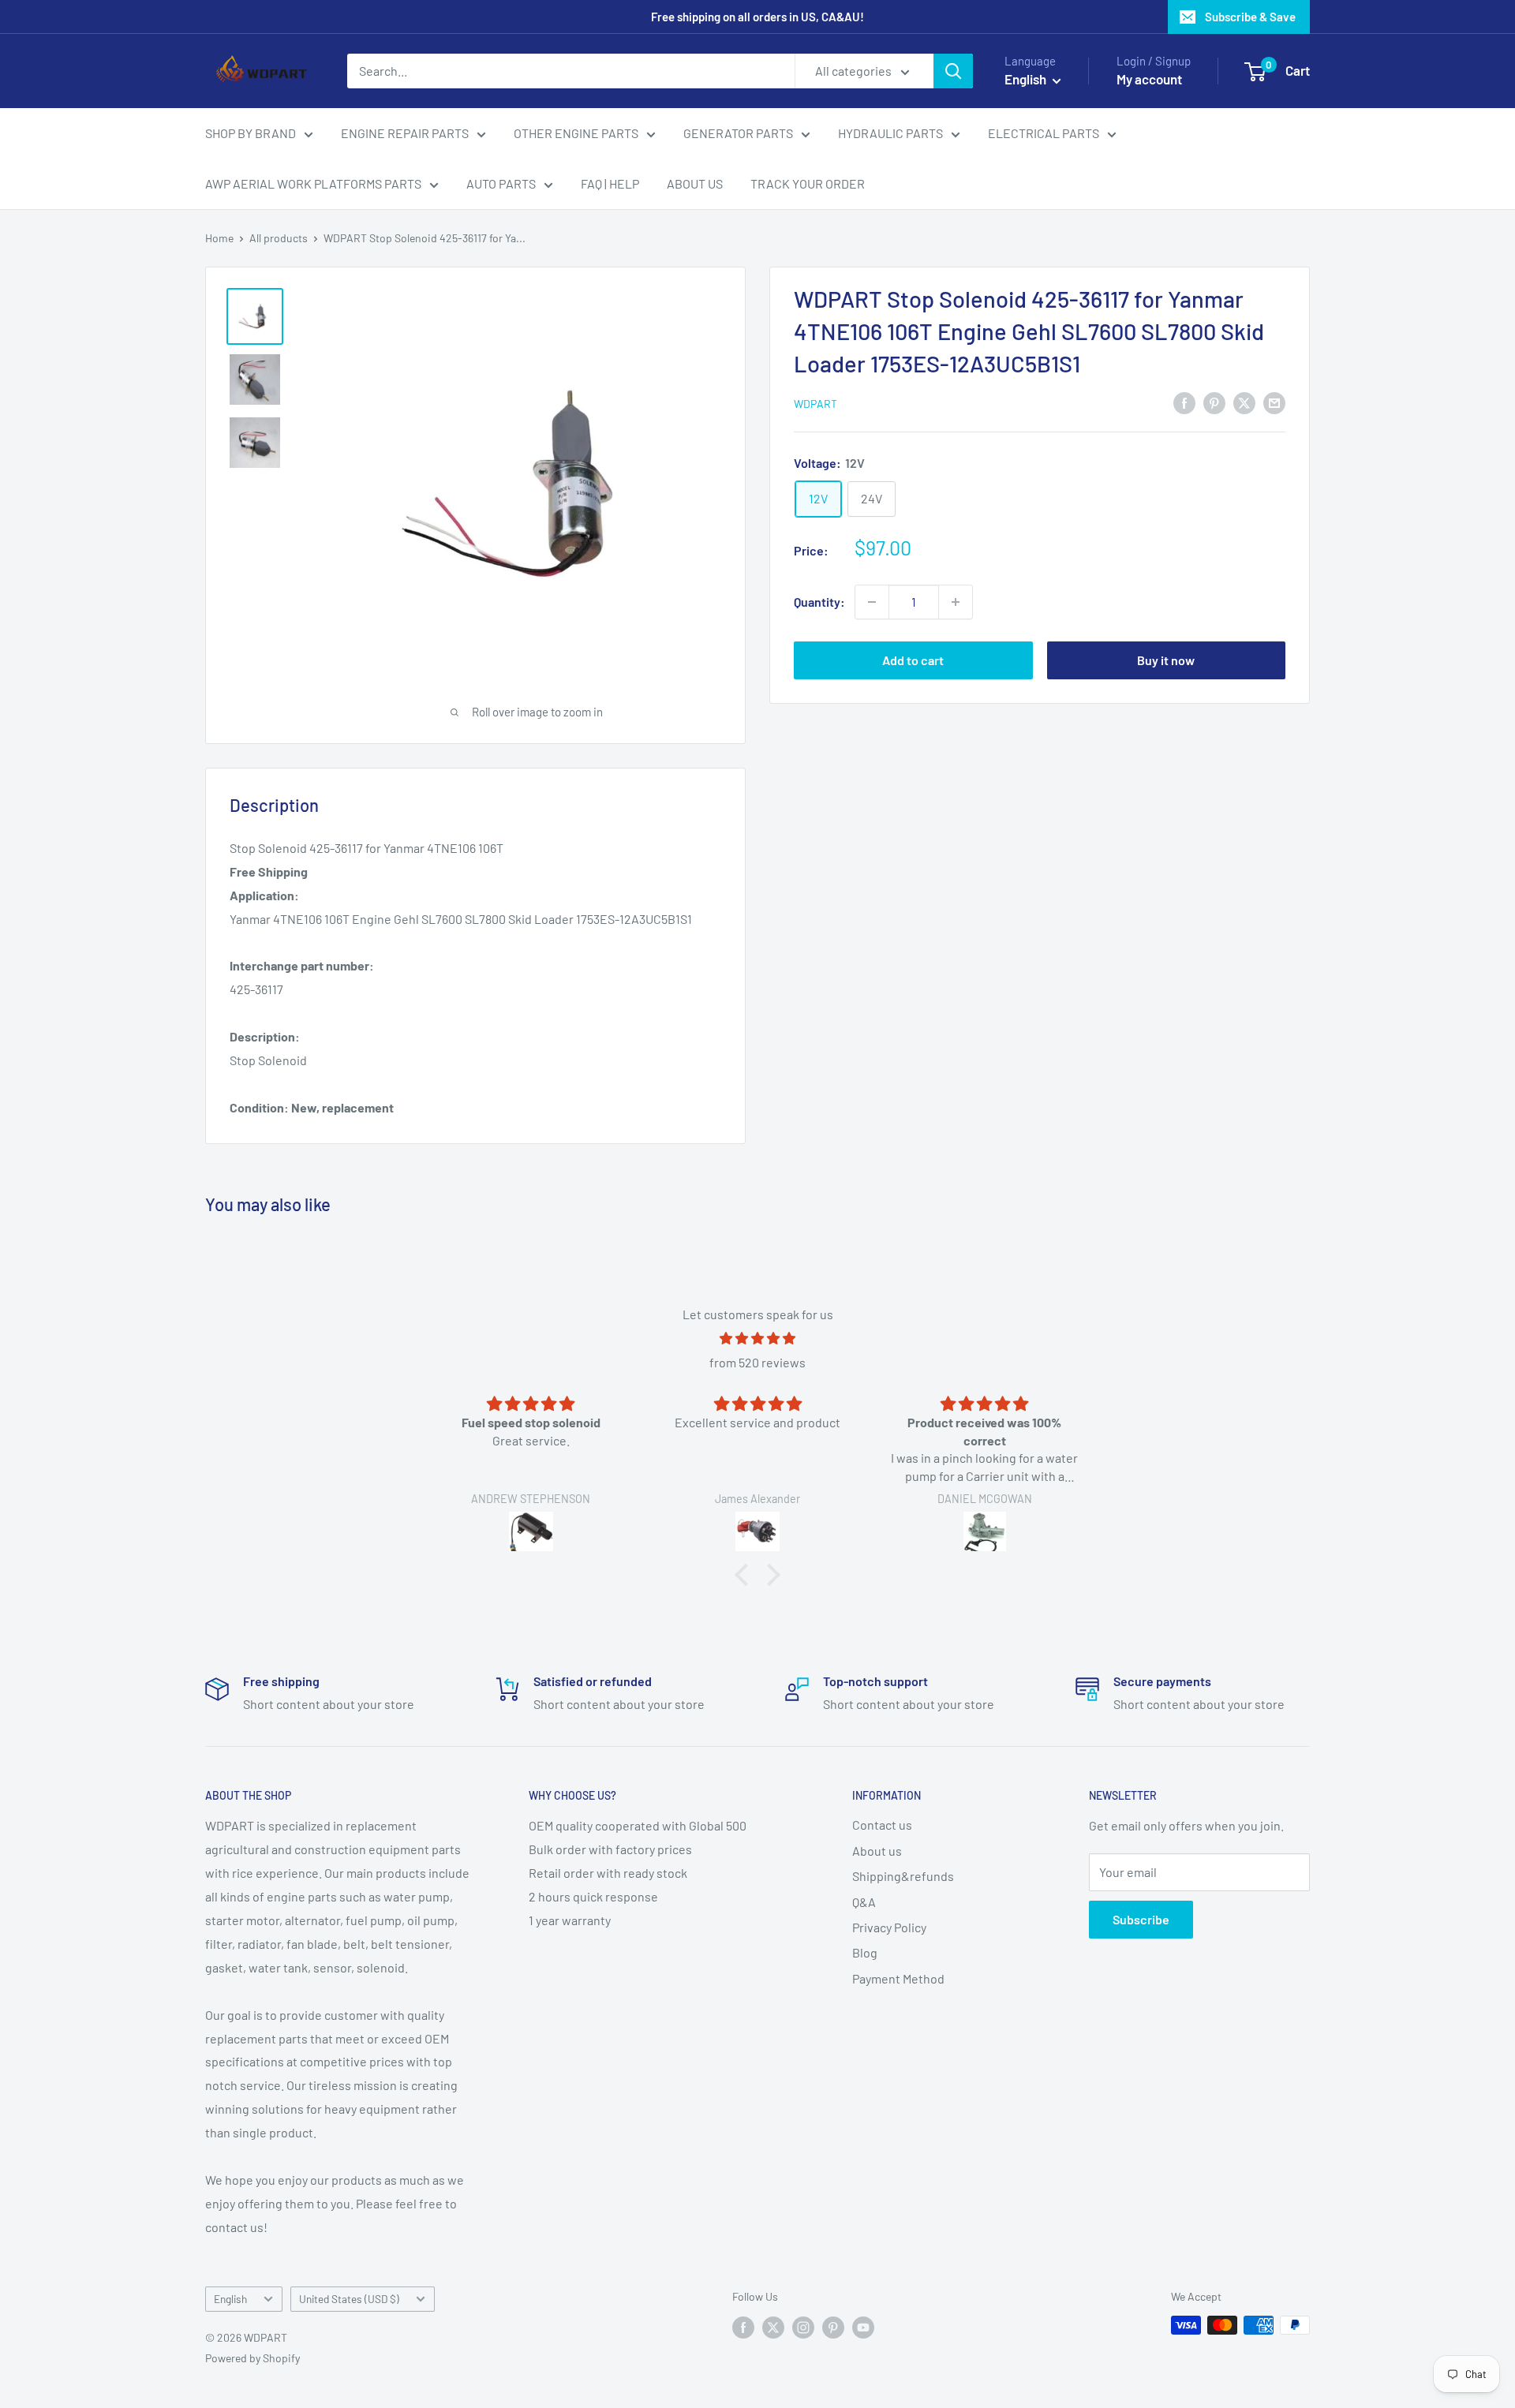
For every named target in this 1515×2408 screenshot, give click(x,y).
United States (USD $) (349, 2299)
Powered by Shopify (252, 2358)
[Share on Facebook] (1184, 402)
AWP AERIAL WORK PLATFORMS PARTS (313, 183)
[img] (757, 1339)
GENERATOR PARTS (738, 133)
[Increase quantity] (956, 602)
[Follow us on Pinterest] (833, 2327)
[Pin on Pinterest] (1214, 402)
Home (219, 238)
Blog (865, 1952)
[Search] (953, 71)
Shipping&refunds (903, 1876)
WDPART (815, 404)
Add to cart (913, 660)
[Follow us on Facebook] (743, 2327)
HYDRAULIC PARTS (890, 133)
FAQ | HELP (610, 183)
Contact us (882, 1825)
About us (877, 1851)
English (230, 2299)
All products (279, 238)
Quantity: (819, 602)
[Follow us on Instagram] (803, 2327)
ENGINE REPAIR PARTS (405, 133)
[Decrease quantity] (872, 602)
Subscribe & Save (1250, 17)
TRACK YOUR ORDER (808, 183)
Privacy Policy (889, 1927)
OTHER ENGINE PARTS (576, 133)
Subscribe (1141, 1919)
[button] (746, 1574)
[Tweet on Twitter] (1244, 402)
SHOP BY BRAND (251, 133)
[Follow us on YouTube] (863, 2327)
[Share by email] (1274, 402)
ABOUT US (695, 183)
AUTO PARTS (501, 183)
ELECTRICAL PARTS (1044, 133)
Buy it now (1166, 660)
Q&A (864, 1902)
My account (1149, 79)
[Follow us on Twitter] (773, 2327)
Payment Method (898, 1978)
